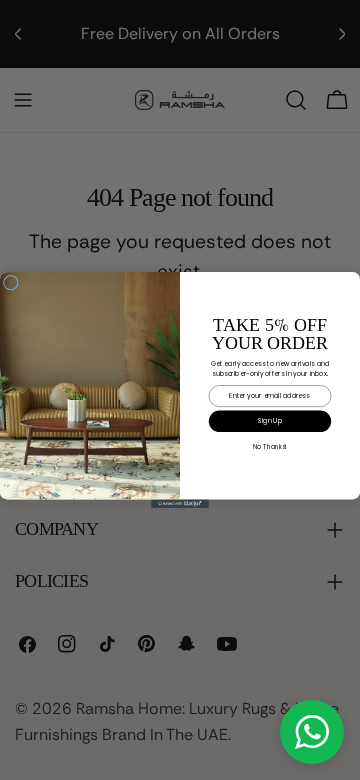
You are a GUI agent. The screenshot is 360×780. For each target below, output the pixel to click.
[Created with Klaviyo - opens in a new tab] (180, 503)
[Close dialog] (10, 282)
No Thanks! (270, 447)
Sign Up (270, 420)
